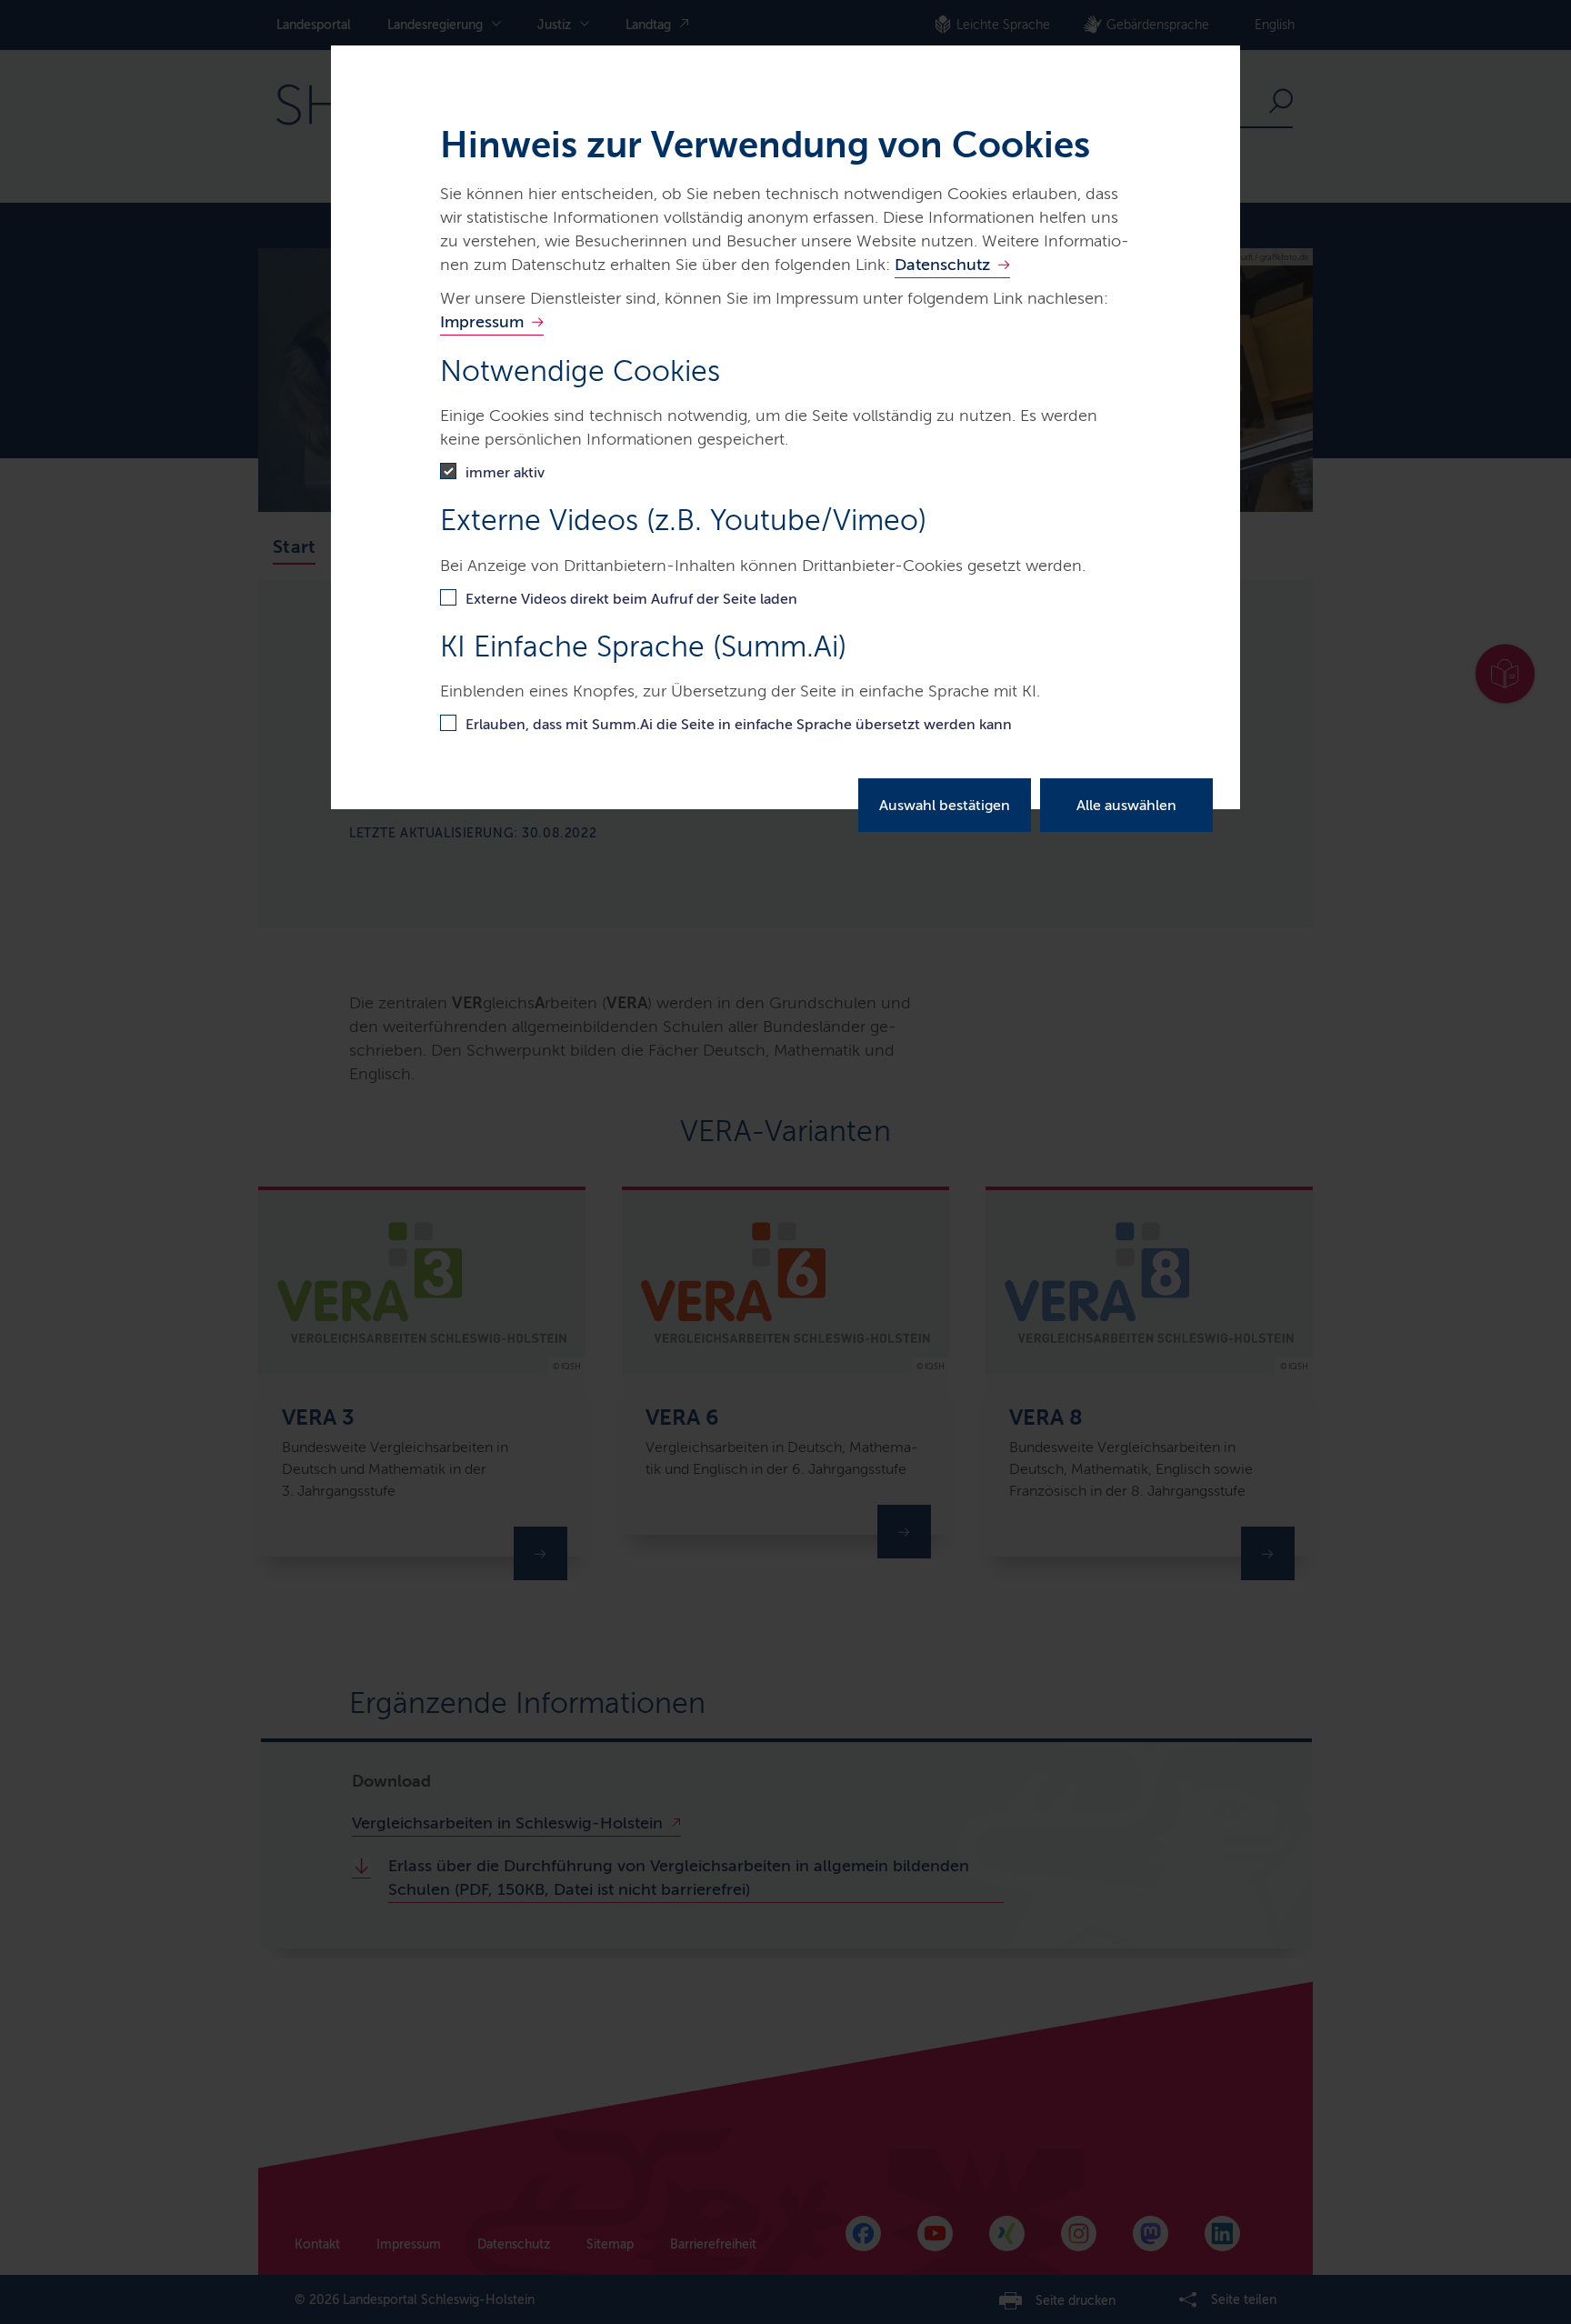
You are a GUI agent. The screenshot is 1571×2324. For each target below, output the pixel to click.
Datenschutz (942, 265)
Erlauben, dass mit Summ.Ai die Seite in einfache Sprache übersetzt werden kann (739, 724)
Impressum (482, 322)
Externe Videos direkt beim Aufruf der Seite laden (631, 599)
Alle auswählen (1126, 805)
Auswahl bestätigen (945, 805)
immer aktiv (505, 472)
